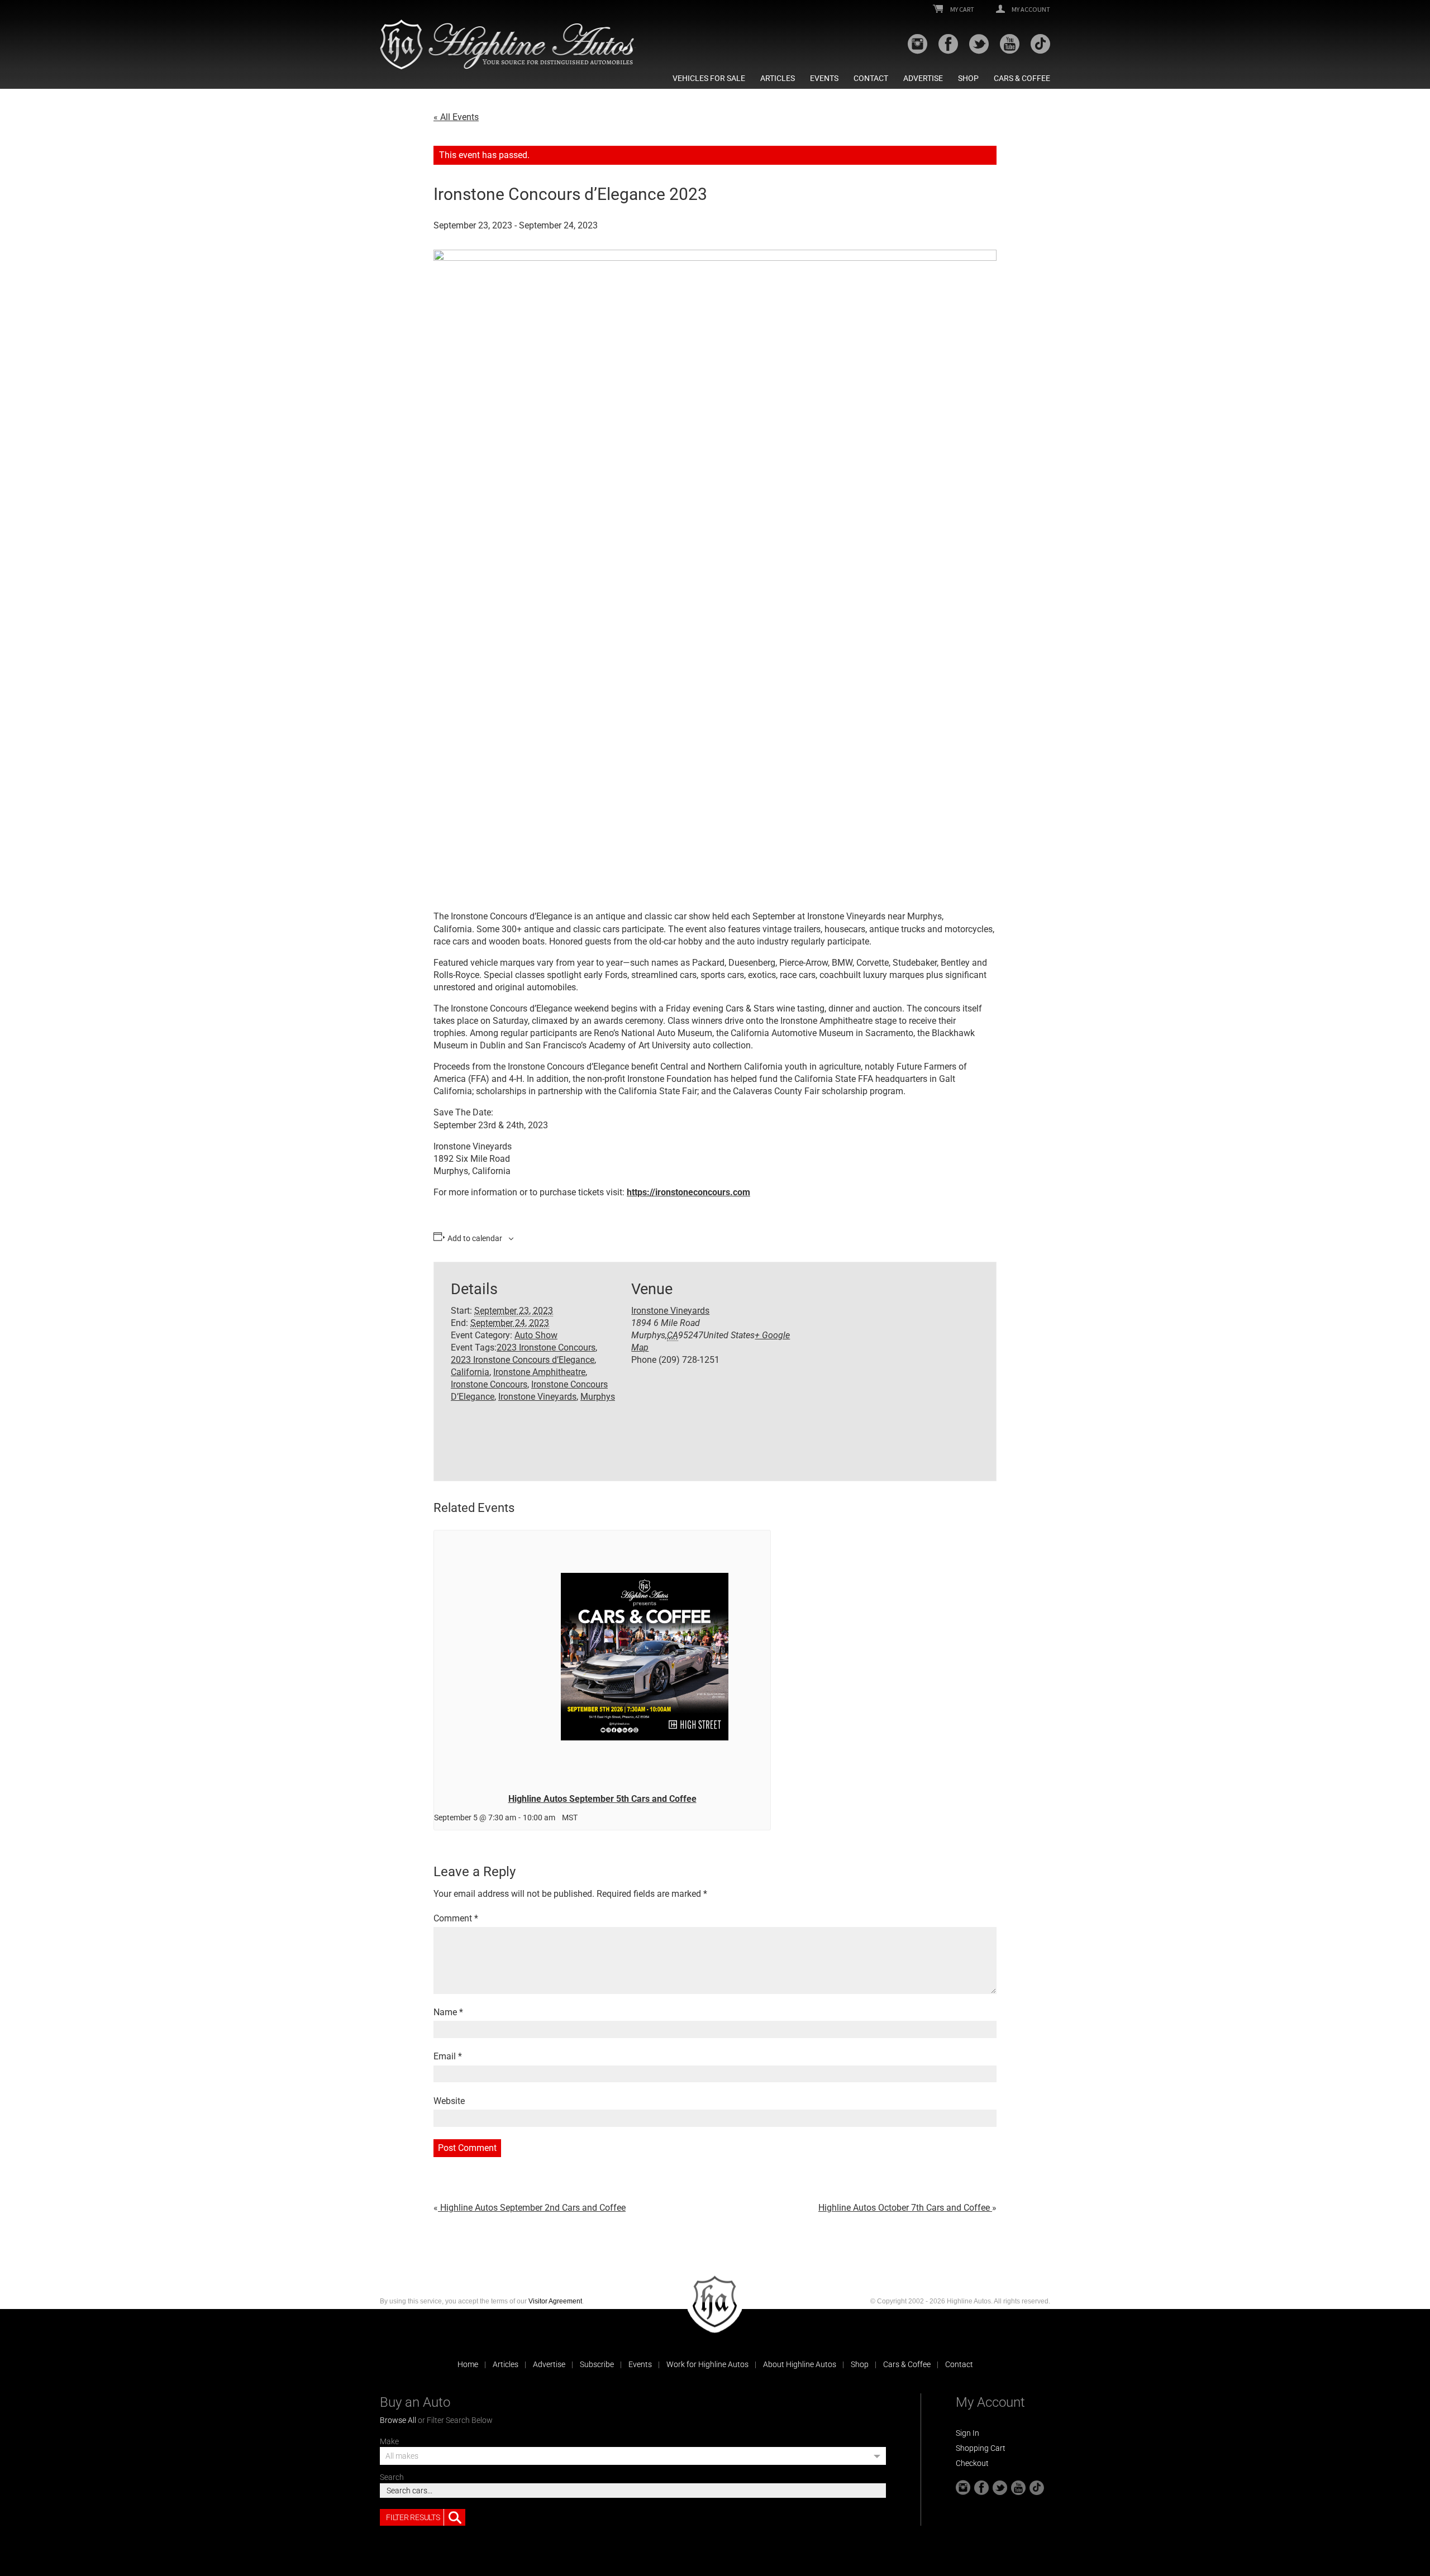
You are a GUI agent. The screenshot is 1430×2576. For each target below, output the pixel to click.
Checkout (972, 2463)
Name (448, 2012)
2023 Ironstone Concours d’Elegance (523, 1360)
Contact (871, 78)
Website (449, 2101)
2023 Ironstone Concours (546, 1347)
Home (468, 2364)
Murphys (598, 1397)
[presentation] (602, 1657)
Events (824, 78)
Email (448, 2056)
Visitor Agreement (555, 2301)
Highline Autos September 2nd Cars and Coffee (532, 2208)
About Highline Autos (800, 2364)
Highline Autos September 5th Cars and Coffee (602, 1799)
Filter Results (413, 2517)
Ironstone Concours (489, 1384)
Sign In (967, 2433)
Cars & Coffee (1022, 78)
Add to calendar (475, 1238)
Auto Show (536, 1335)
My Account (1030, 9)
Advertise (923, 78)
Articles (778, 78)
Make (389, 2441)
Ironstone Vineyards (537, 1397)
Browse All (398, 2420)
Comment (456, 1918)
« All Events (456, 117)
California (470, 1372)
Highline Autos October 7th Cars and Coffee (905, 2208)
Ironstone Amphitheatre (539, 1372)
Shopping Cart (981, 2448)
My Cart (962, 9)
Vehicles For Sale (709, 78)
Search (392, 2477)
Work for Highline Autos (707, 2364)
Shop (968, 78)
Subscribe (597, 2364)
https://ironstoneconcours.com (688, 1192)
